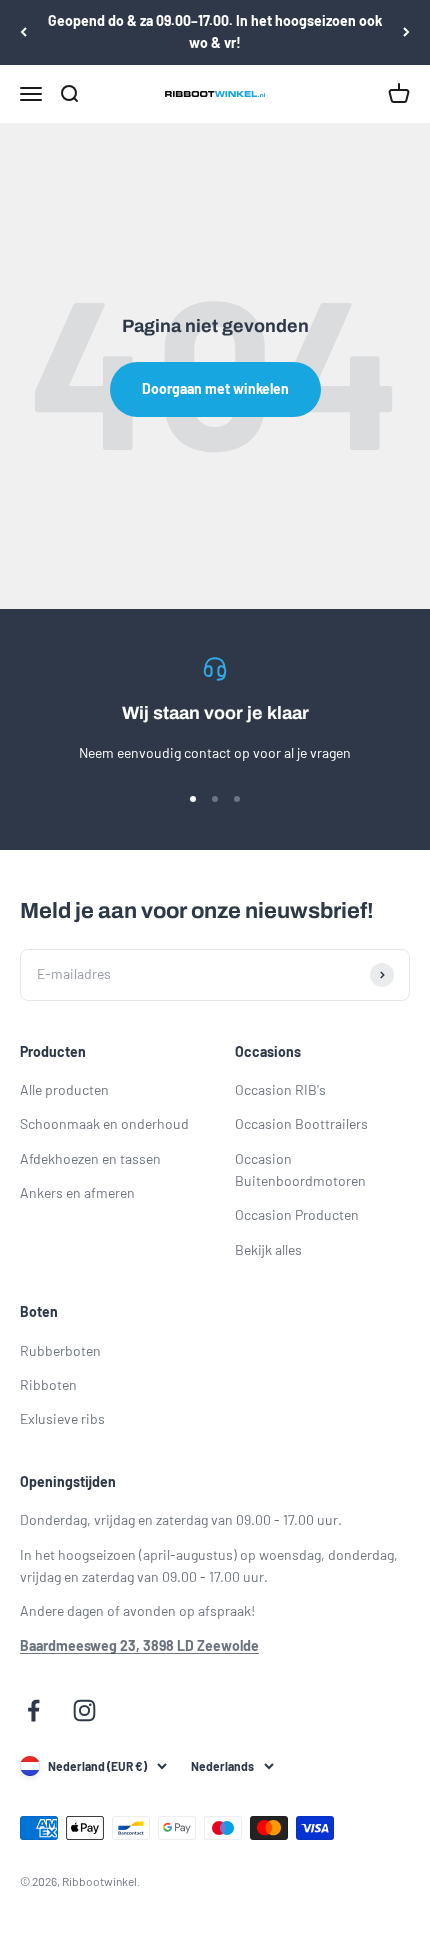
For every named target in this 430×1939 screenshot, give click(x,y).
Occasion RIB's (280, 1089)
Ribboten (48, 1384)
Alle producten (64, 1089)
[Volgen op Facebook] (33, 1710)
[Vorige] (23, 32)
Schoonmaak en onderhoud (104, 1123)
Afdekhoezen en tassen (90, 1158)
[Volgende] (406, 32)
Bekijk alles (268, 1249)
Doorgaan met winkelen (215, 388)
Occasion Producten (297, 1214)
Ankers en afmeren (77, 1192)
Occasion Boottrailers (301, 1123)
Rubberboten (60, 1350)
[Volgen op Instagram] (84, 1710)
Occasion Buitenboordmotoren (300, 1169)
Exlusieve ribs (62, 1418)
